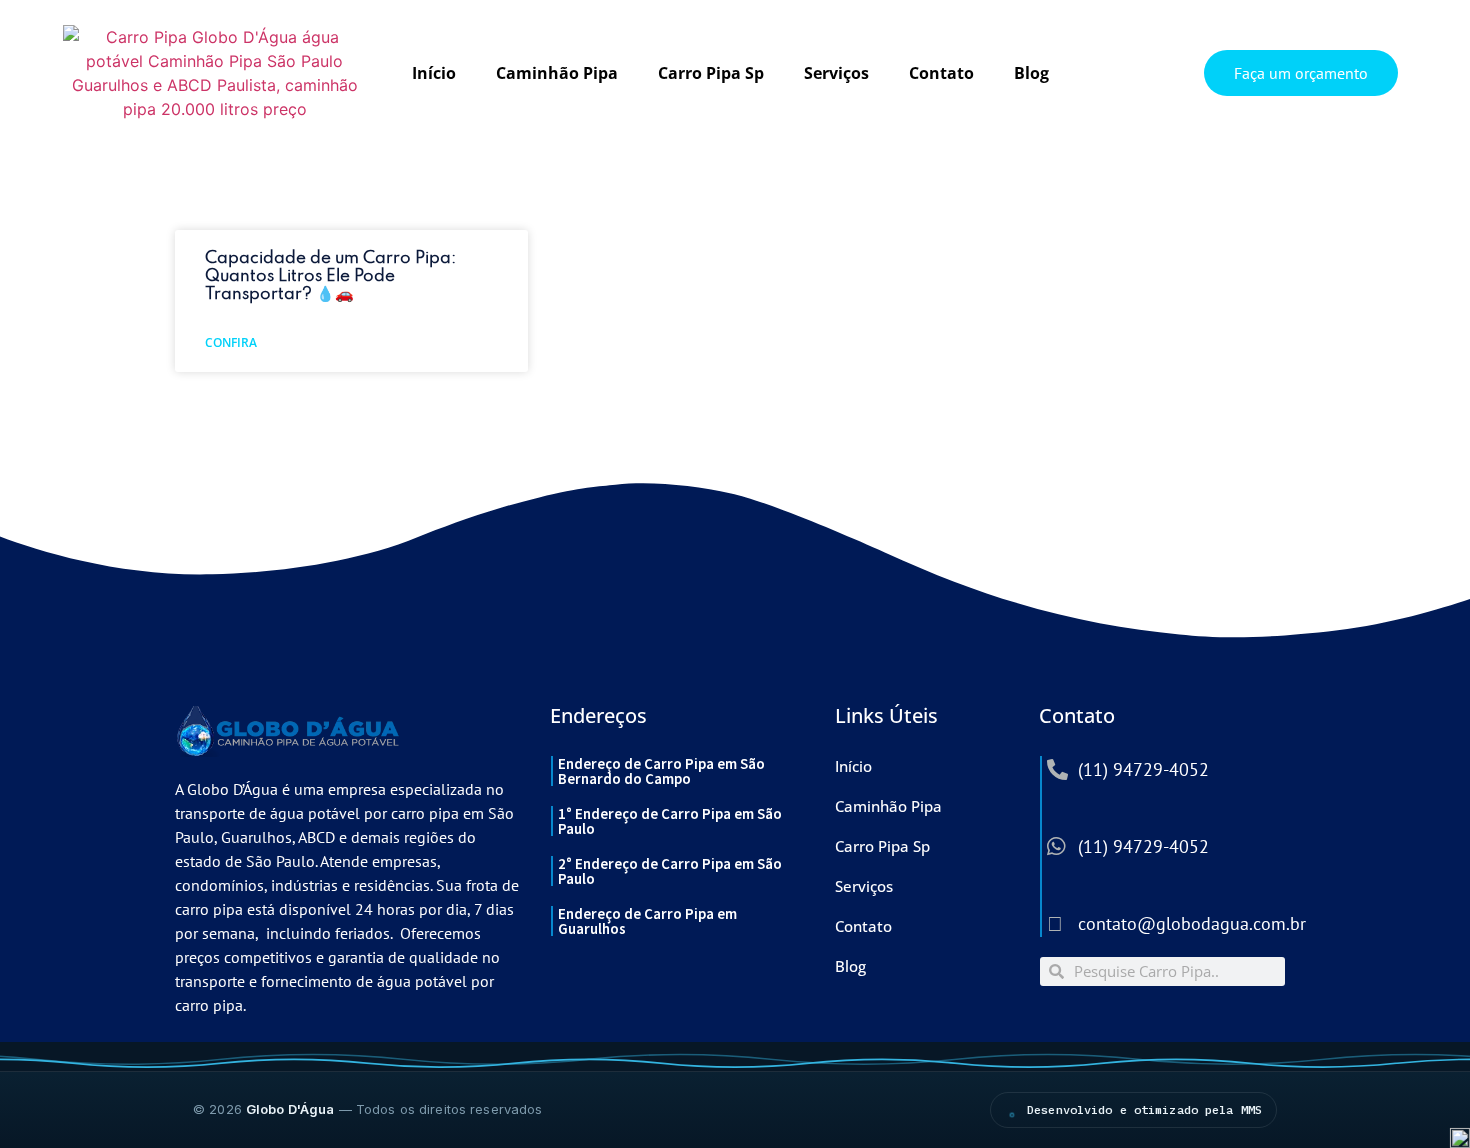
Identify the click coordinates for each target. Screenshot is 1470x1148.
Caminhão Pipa (557, 73)
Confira (231, 342)
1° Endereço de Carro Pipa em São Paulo (670, 821)
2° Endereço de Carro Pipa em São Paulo (670, 871)
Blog (1031, 73)
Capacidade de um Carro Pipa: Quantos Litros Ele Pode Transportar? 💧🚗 (330, 276)
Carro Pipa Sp (711, 73)
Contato (941, 73)
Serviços (836, 73)
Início (434, 73)
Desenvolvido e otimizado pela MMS (1144, 1109)
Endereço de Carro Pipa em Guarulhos (647, 921)
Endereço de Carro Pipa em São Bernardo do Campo (661, 771)
